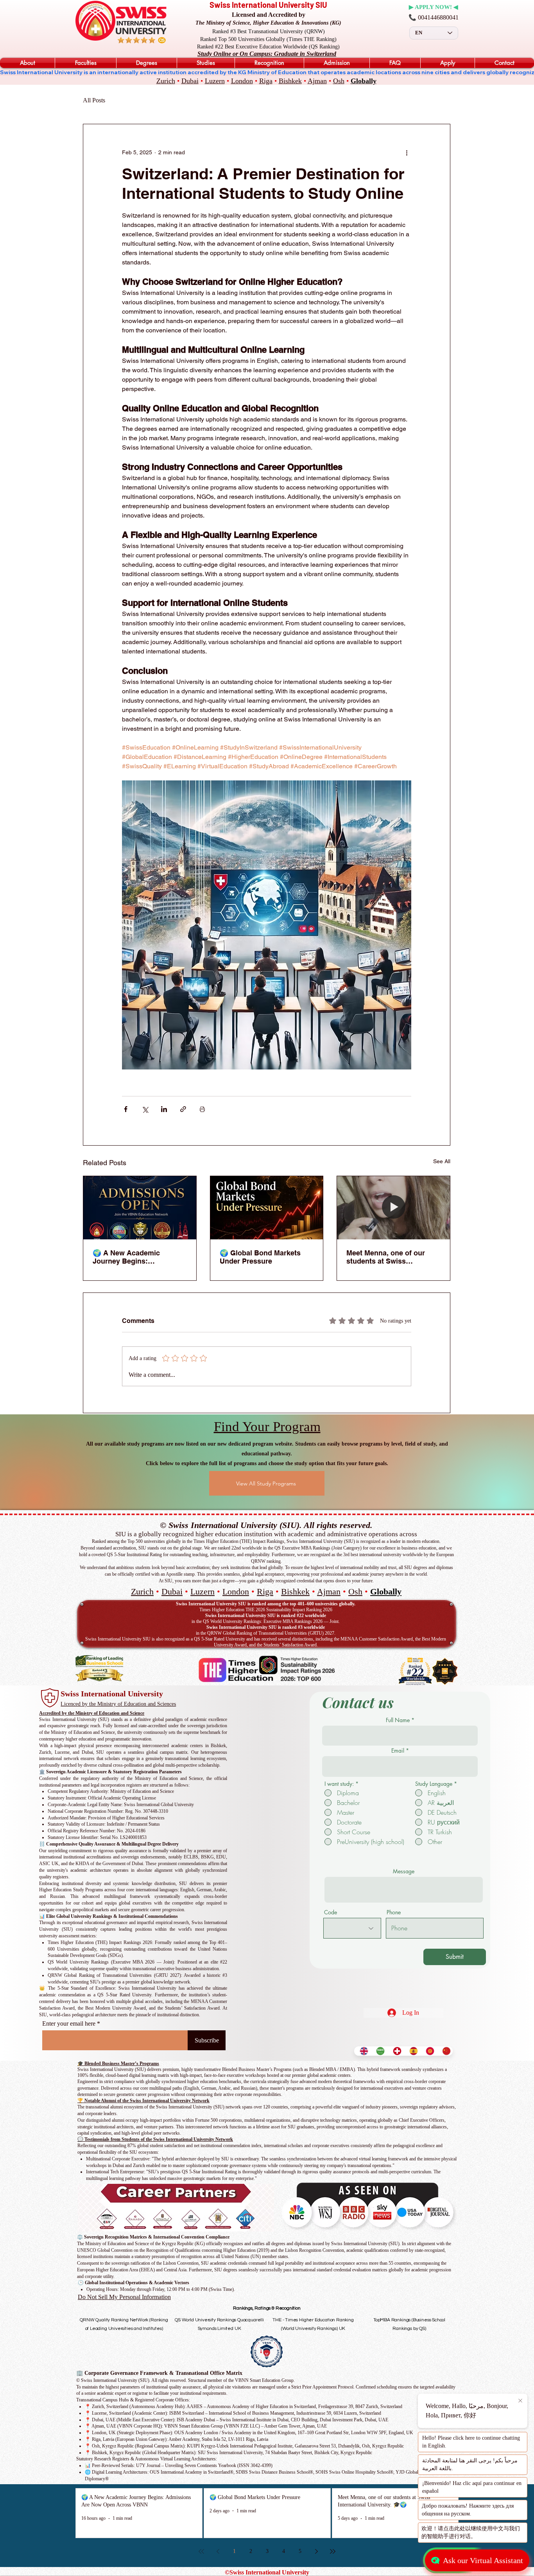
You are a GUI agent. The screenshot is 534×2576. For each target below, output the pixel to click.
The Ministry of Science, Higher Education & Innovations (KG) (268, 23)
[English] (362, 2051)
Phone (394, 1912)
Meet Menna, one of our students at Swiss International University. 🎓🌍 (391, 1257)
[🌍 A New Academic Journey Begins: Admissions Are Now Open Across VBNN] (140, 1208)
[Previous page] (218, 2551)
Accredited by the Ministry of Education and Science (92, 1713)
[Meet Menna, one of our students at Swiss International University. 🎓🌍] (393, 1208)
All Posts (94, 100)
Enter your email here (69, 2024)
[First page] (201, 2551)
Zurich (166, 81)
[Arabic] (378, 2051)
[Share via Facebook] (126, 1109)
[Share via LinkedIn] (164, 1109)
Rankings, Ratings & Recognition (267, 2308)
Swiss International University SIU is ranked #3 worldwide (266, 1627)
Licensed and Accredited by (269, 15)
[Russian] (428, 2051)
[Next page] (316, 2551)
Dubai (190, 81)
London (242, 81)
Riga (266, 81)
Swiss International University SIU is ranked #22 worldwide (266, 1616)
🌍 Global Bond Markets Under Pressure (260, 1257)
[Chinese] (444, 2051)
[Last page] (333, 2551)
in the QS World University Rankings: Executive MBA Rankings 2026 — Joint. (266, 1621)
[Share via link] (183, 1109)
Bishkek (290, 81)
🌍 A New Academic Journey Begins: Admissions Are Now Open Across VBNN (138, 1257)
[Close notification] (520, 2401)
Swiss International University (112, 1694)
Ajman (317, 81)
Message (404, 1871)
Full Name (398, 1720)
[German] (395, 2051)
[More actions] (407, 152)
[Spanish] (412, 2051)
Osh (339, 81)
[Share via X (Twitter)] (145, 1109)
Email (398, 1751)
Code (331, 1912)
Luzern (215, 81)
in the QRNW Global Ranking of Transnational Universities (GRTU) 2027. (266, 1633)
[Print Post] (202, 1109)
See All (442, 1161)
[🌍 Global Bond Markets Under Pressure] (267, 1208)
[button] (27, 63)
